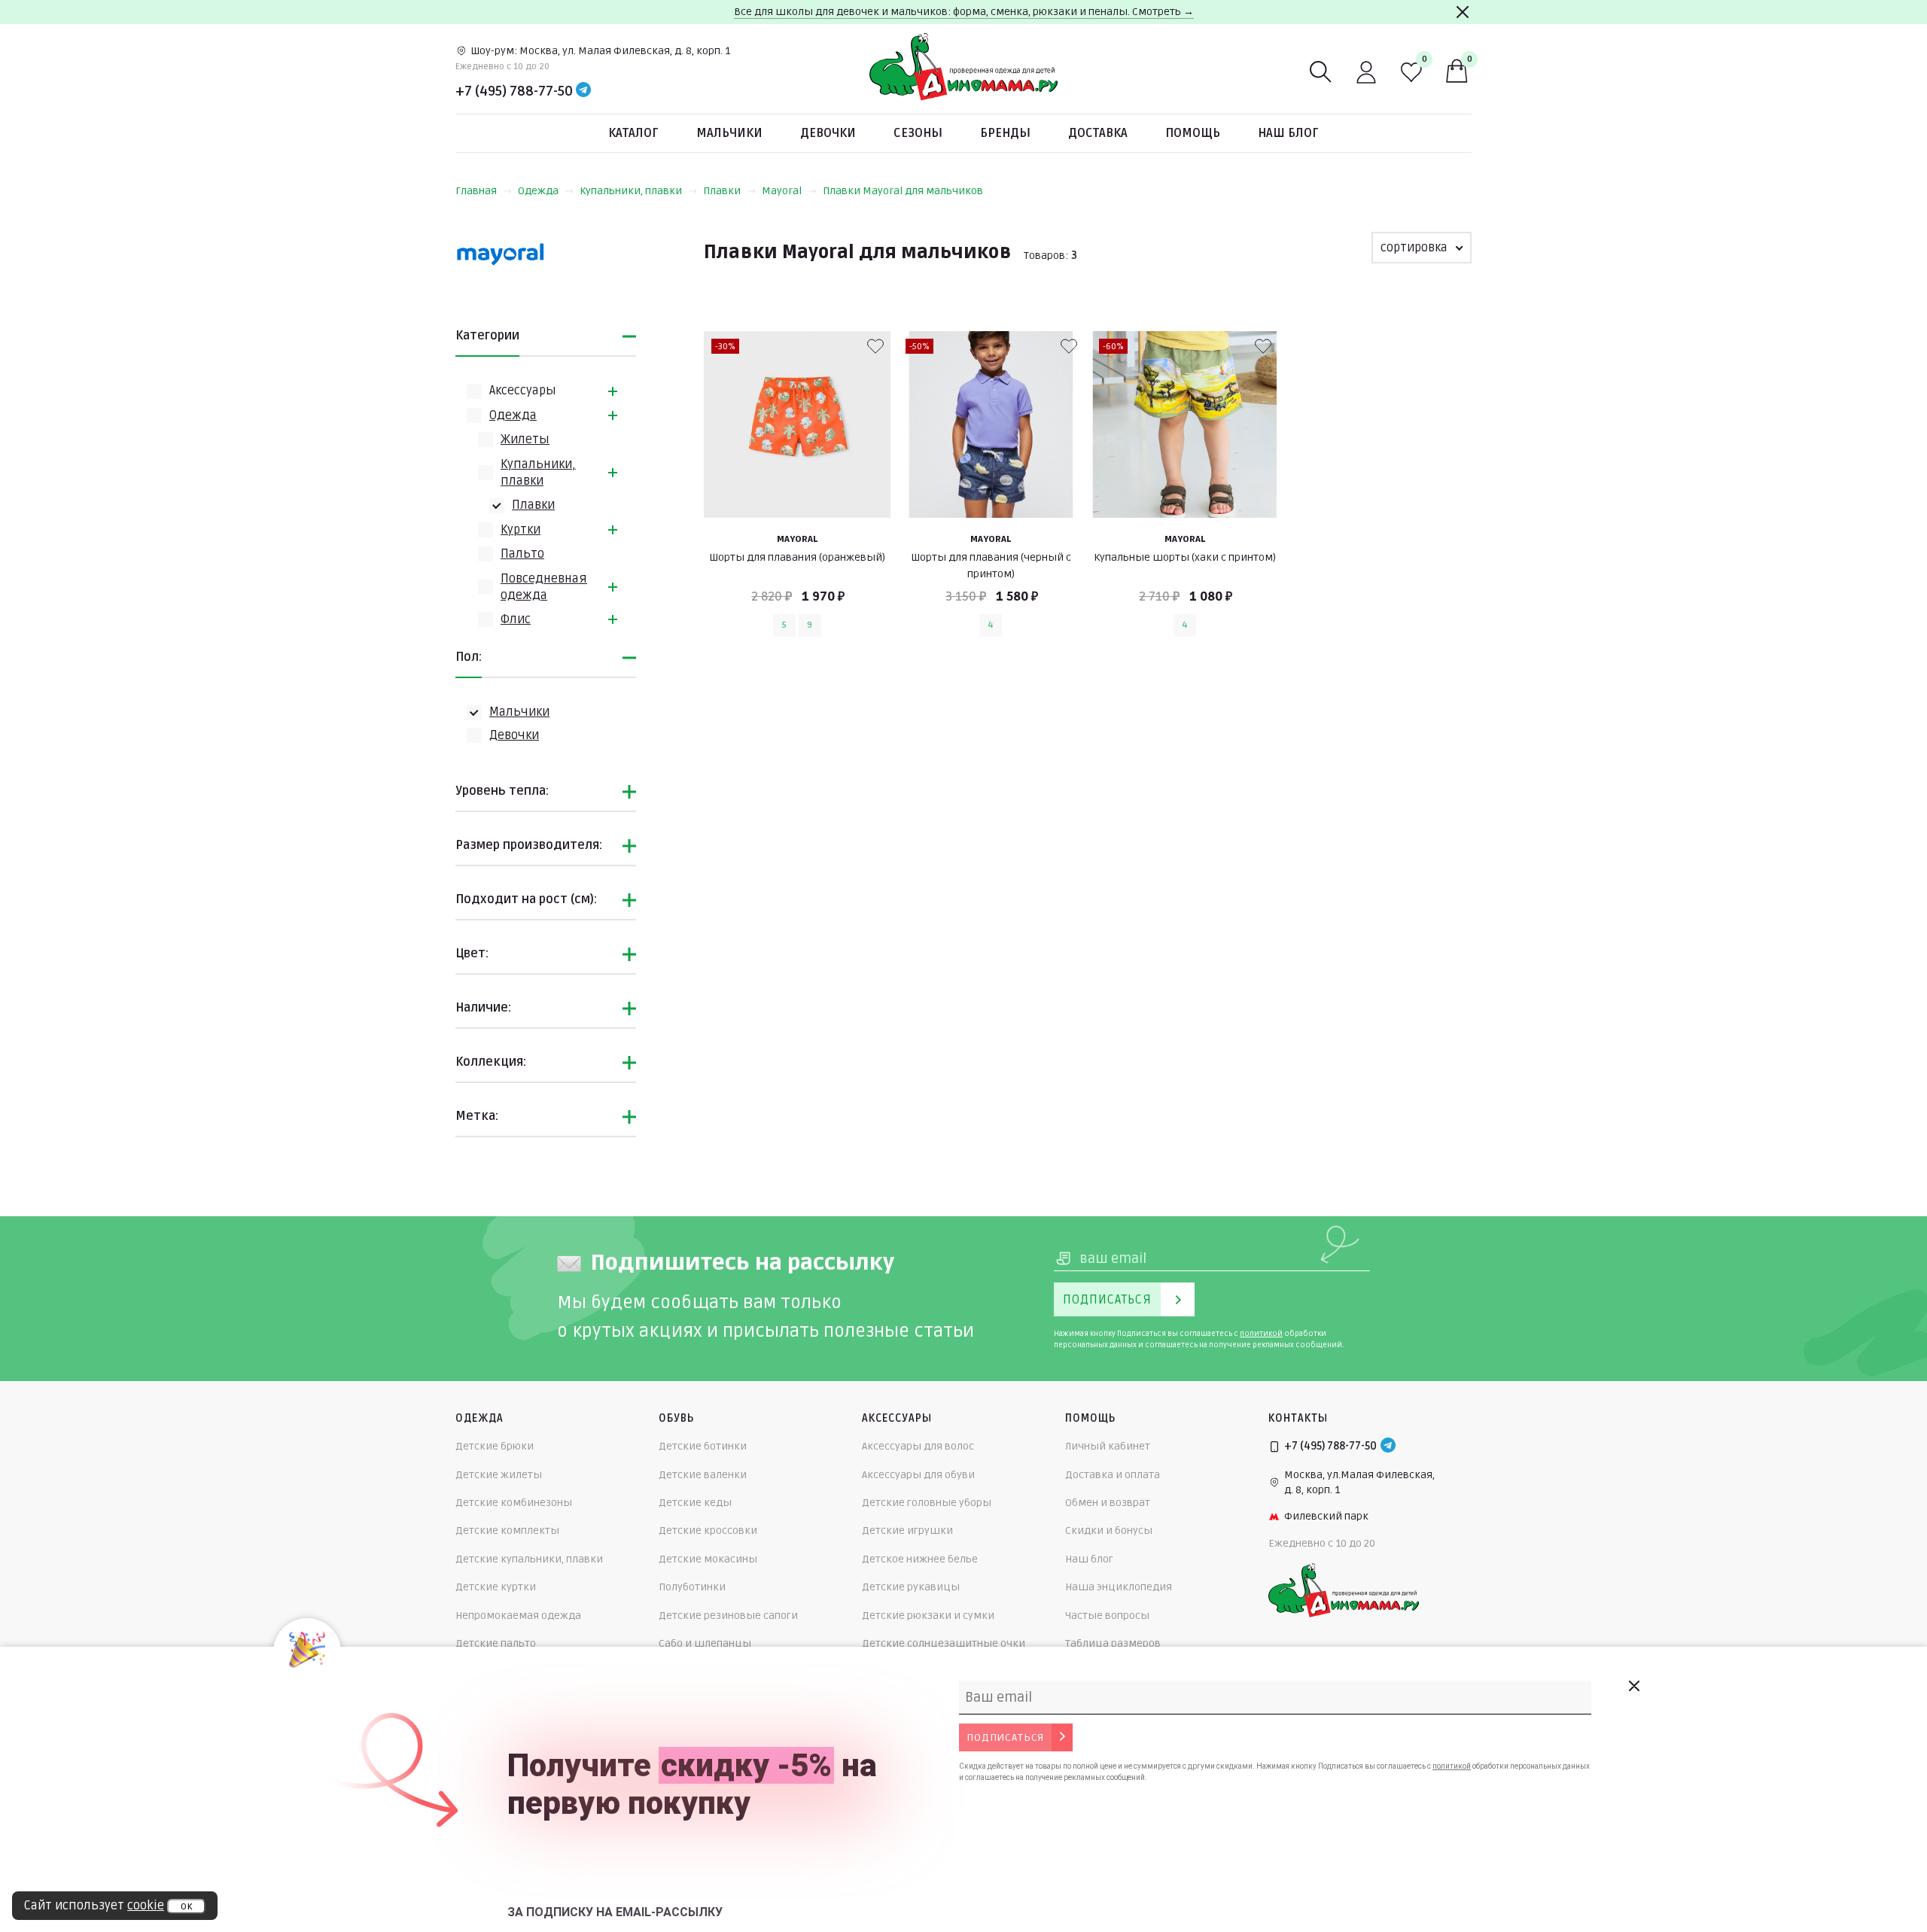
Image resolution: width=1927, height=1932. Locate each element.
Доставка (1098, 133)
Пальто (522, 554)
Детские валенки (703, 1475)
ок (186, 1906)
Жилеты (525, 440)
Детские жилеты (499, 1475)
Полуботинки (692, 1587)
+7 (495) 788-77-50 (514, 91)
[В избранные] (875, 346)
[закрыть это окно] (1633, 1686)
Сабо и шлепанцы (705, 1643)
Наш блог (1288, 133)
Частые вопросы (1107, 1616)
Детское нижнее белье (920, 1559)
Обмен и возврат (1108, 1503)
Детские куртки (496, 1587)
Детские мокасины (708, 1559)
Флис (516, 619)
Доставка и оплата (1113, 1475)
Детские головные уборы (927, 1503)
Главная (476, 191)
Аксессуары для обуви (918, 1475)
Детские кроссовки (708, 1530)
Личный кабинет (1108, 1446)
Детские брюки (495, 1446)
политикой (1261, 1334)
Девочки (828, 133)
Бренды (1005, 133)
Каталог (633, 133)
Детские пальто (496, 1643)
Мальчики (729, 133)
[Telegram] (583, 91)
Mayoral (782, 191)
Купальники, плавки (631, 191)
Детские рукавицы (911, 1587)
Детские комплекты (507, 1530)
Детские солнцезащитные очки (944, 1643)
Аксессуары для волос (918, 1446)
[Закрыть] (1463, 12)
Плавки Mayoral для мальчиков (903, 191)
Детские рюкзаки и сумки (928, 1616)
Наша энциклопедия (1119, 1587)
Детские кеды (695, 1503)
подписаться (1005, 1737)
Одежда (538, 191)
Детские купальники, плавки (529, 1559)
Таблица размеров (1113, 1643)
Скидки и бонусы (1109, 1530)
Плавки (722, 191)
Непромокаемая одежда (518, 1616)
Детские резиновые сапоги (728, 1616)
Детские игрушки (907, 1530)
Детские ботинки (703, 1446)
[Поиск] (1321, 72)
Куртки (521, 530)
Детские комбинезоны (514, 1503)
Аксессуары (523, 391)
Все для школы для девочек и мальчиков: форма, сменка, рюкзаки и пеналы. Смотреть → (964, 12)
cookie (146, 1906)
